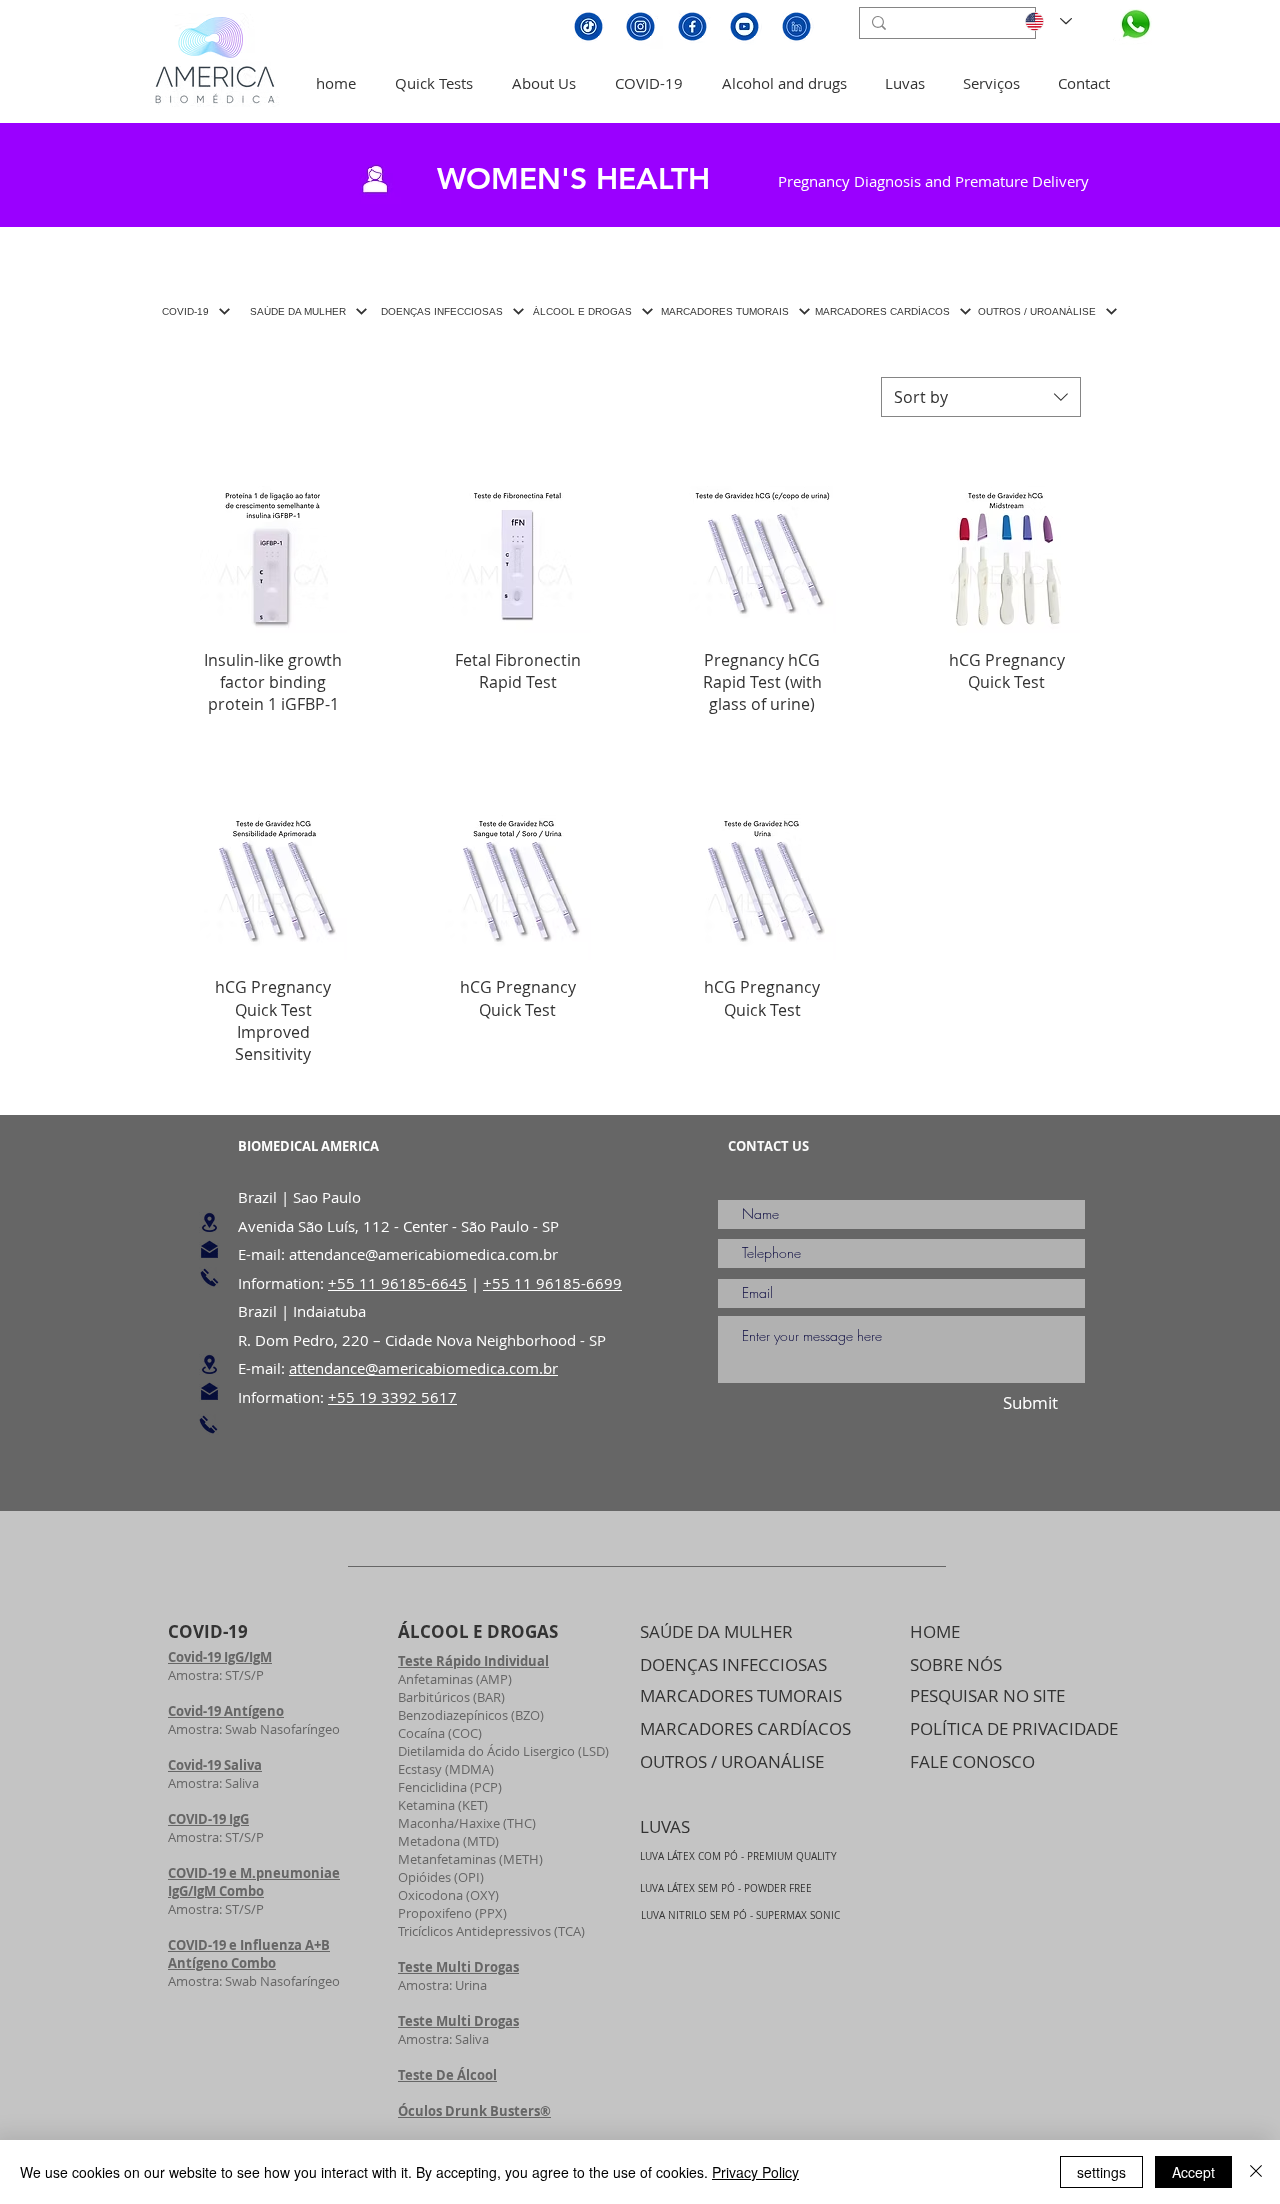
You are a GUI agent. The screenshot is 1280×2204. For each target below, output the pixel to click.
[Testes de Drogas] (209, 1222)
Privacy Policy (755, 2172)
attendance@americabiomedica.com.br (423, 1254)
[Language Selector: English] (1045, 21)
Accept (1193, 2172)
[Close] (1256, 2172)
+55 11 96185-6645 (397, 1283)
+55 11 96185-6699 (552, 1283)
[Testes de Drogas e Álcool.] (1132, 25)
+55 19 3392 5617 (392, 1397)
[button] (433, 83)
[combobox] (981, 397)
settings (1101, 2172)
